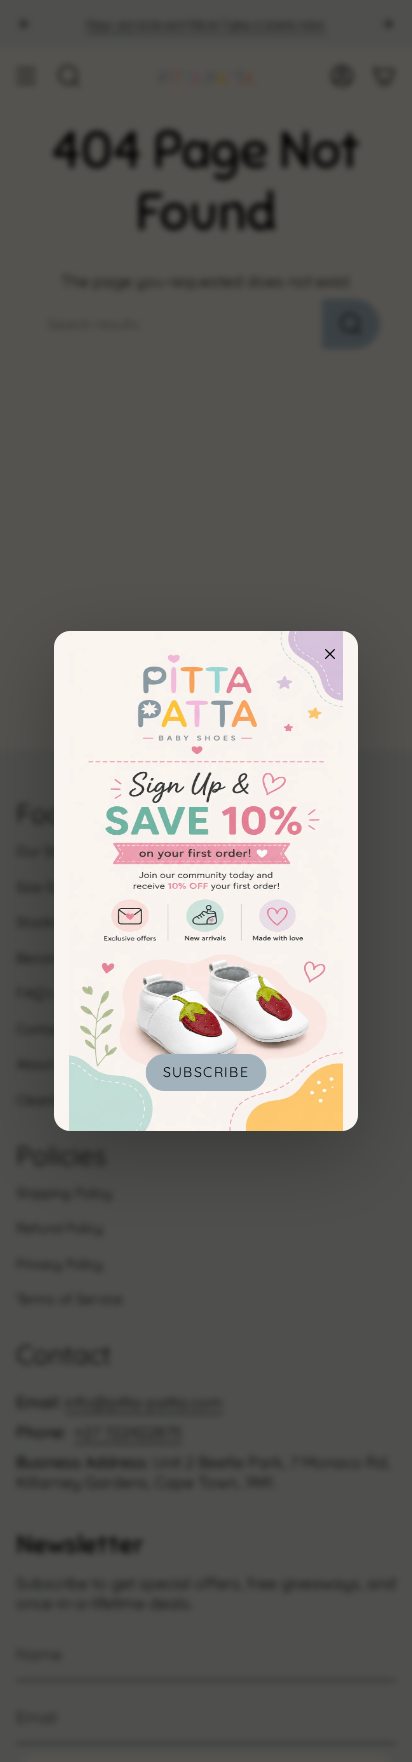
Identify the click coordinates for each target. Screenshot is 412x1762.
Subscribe (206, 1072)
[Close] (330, 654)
